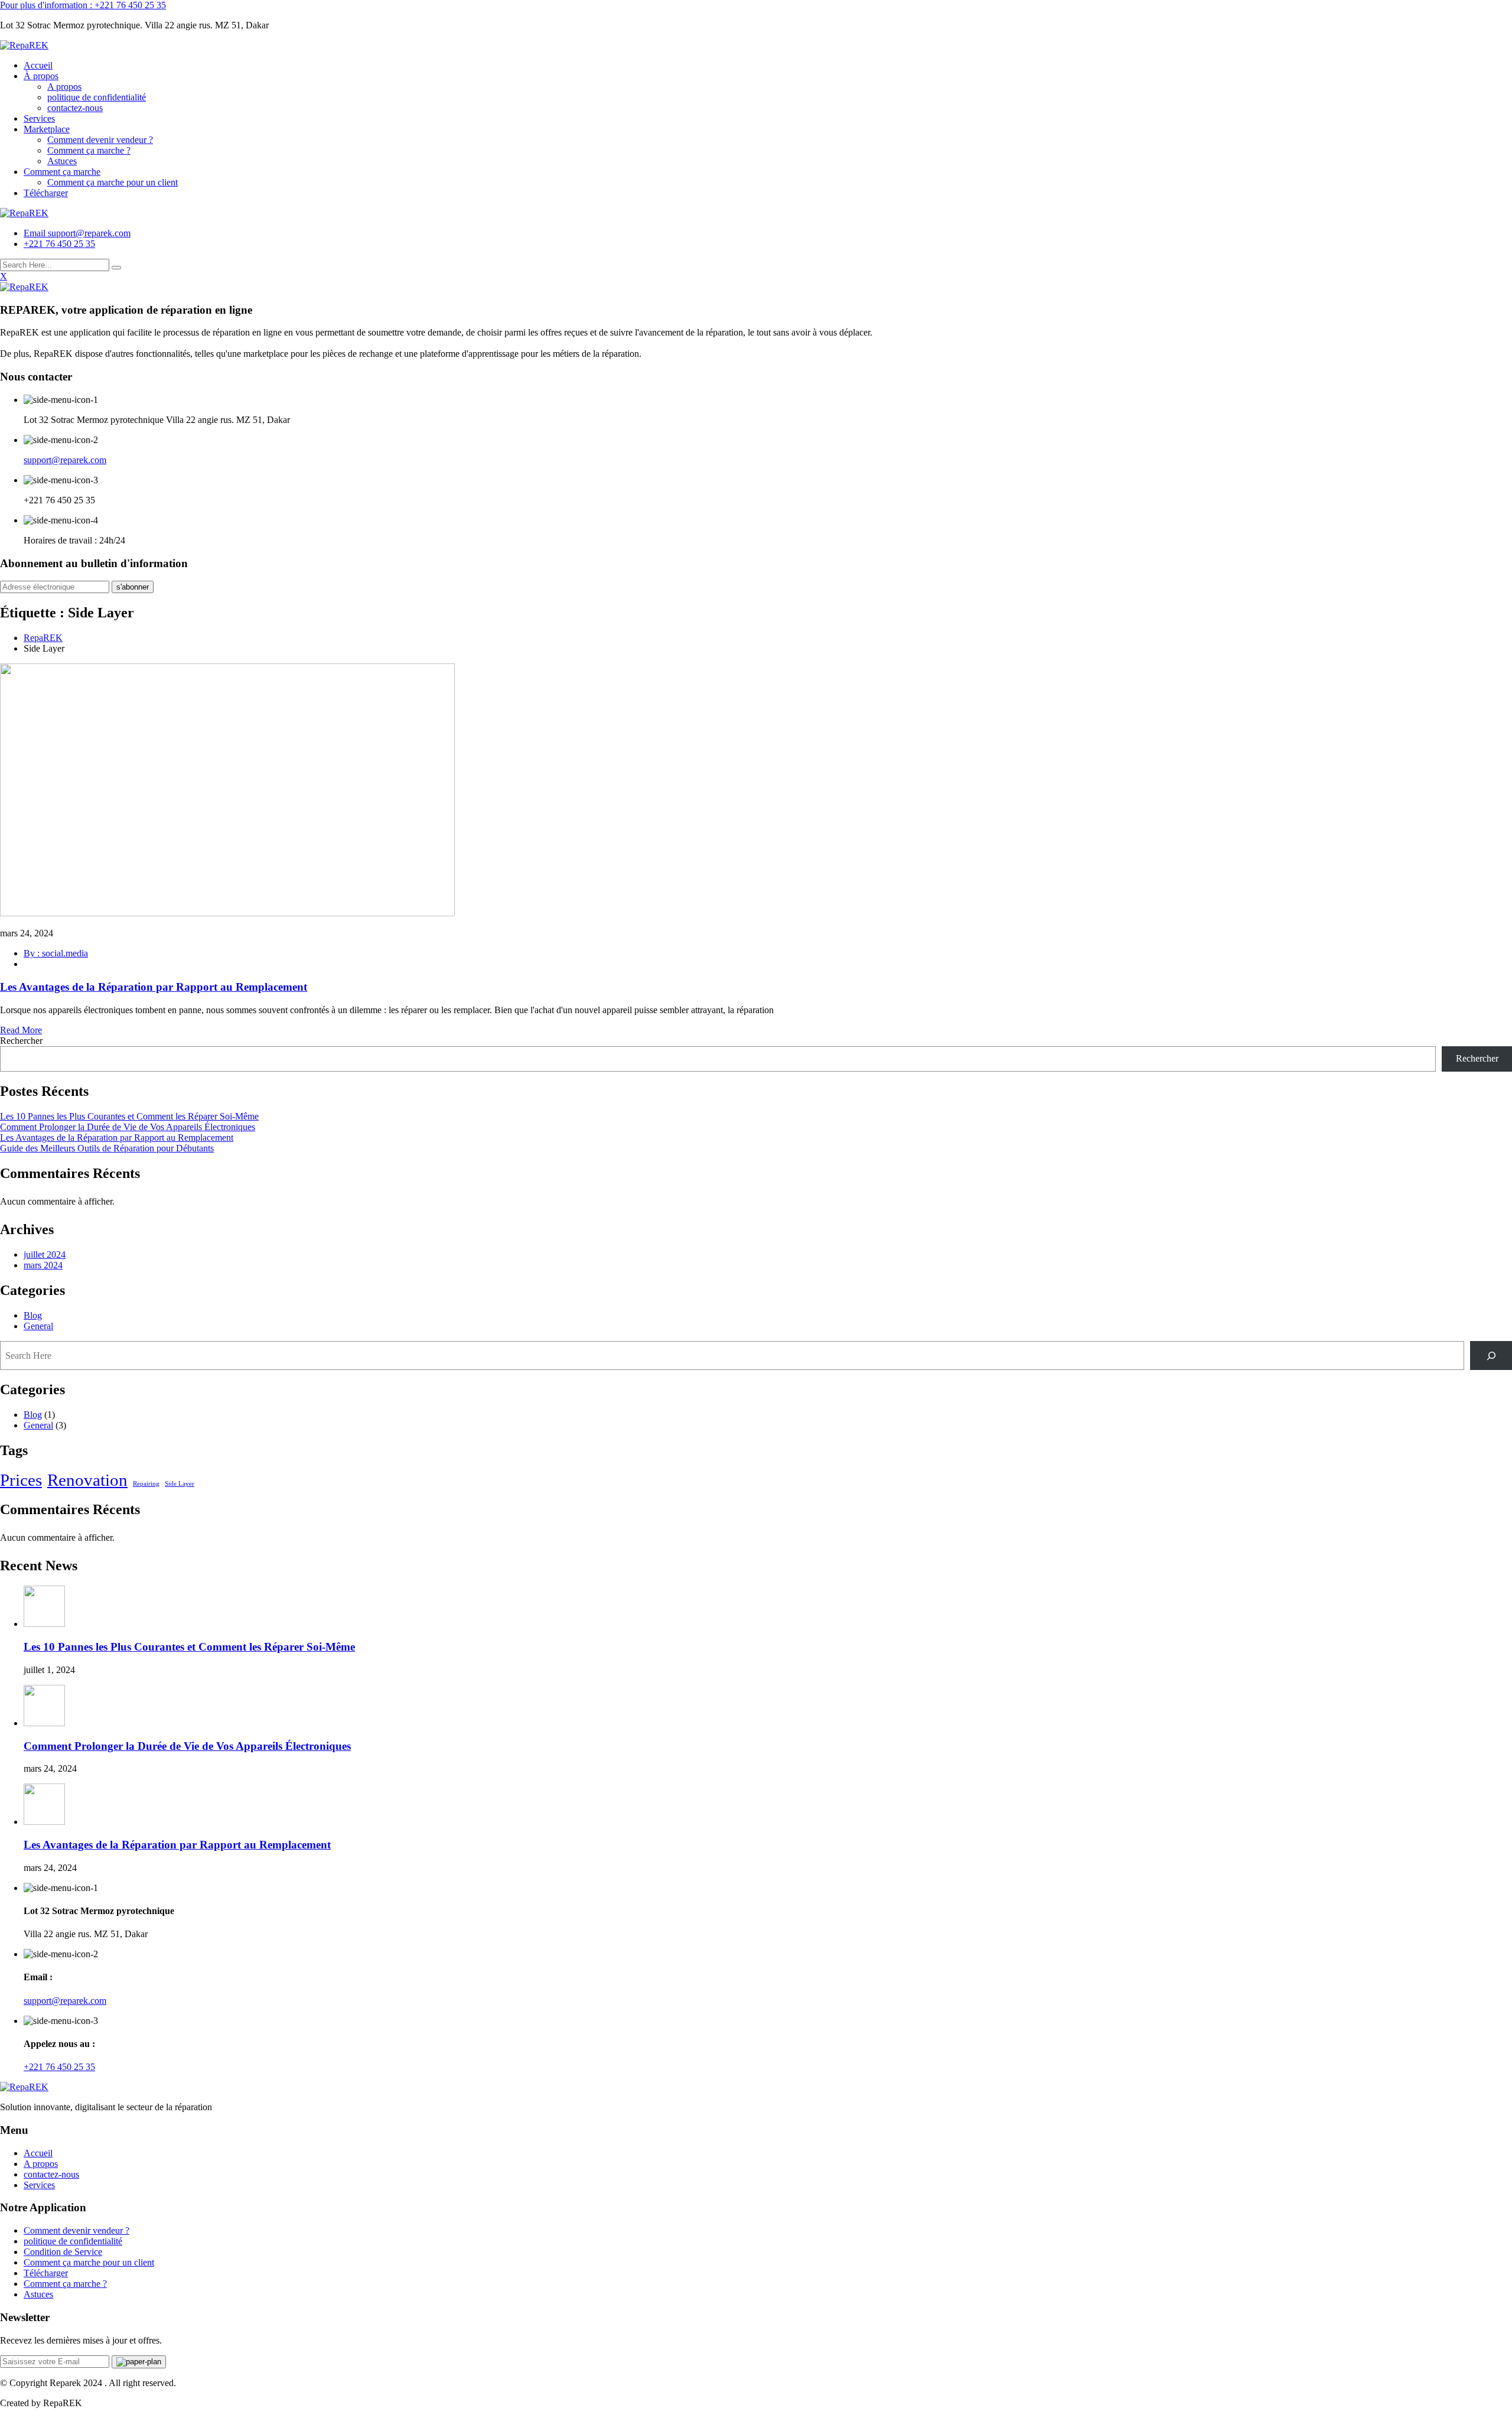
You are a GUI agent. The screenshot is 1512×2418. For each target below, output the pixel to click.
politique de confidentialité (97, 97)
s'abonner (133, 587)
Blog (33, 1315)
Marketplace (47, 129)
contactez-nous (75, 108)
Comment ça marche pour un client (113, 182)
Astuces (62, 161)
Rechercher (21, 1041)
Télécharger (46, 193)
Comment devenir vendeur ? (100, 140)
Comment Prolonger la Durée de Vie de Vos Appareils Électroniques (128, 1127)
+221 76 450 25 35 (59, 244)
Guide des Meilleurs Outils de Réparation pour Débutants (107, 1148)
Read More (21, 1030)
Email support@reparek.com (77, 233)
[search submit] (116, 268)
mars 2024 (43, 1265)
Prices (21, 1480)
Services (39, 118)
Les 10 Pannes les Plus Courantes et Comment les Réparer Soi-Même (129, 1116)
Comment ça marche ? (89, 150)
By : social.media (56, 953)
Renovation (87, 1480)
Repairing (146, 1484)
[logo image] (24, 213)
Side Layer (180, 1484)
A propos (64, 87)
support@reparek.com (65, 460)
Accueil (38, 65)
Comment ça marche (62, 172)
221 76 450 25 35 (83, 5)
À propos (41, 76)
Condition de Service (63, 2252)
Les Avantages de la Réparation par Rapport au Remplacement (154, 987)
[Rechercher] (1491, 1356)
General (38, 1326)
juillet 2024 (45, 1254)
